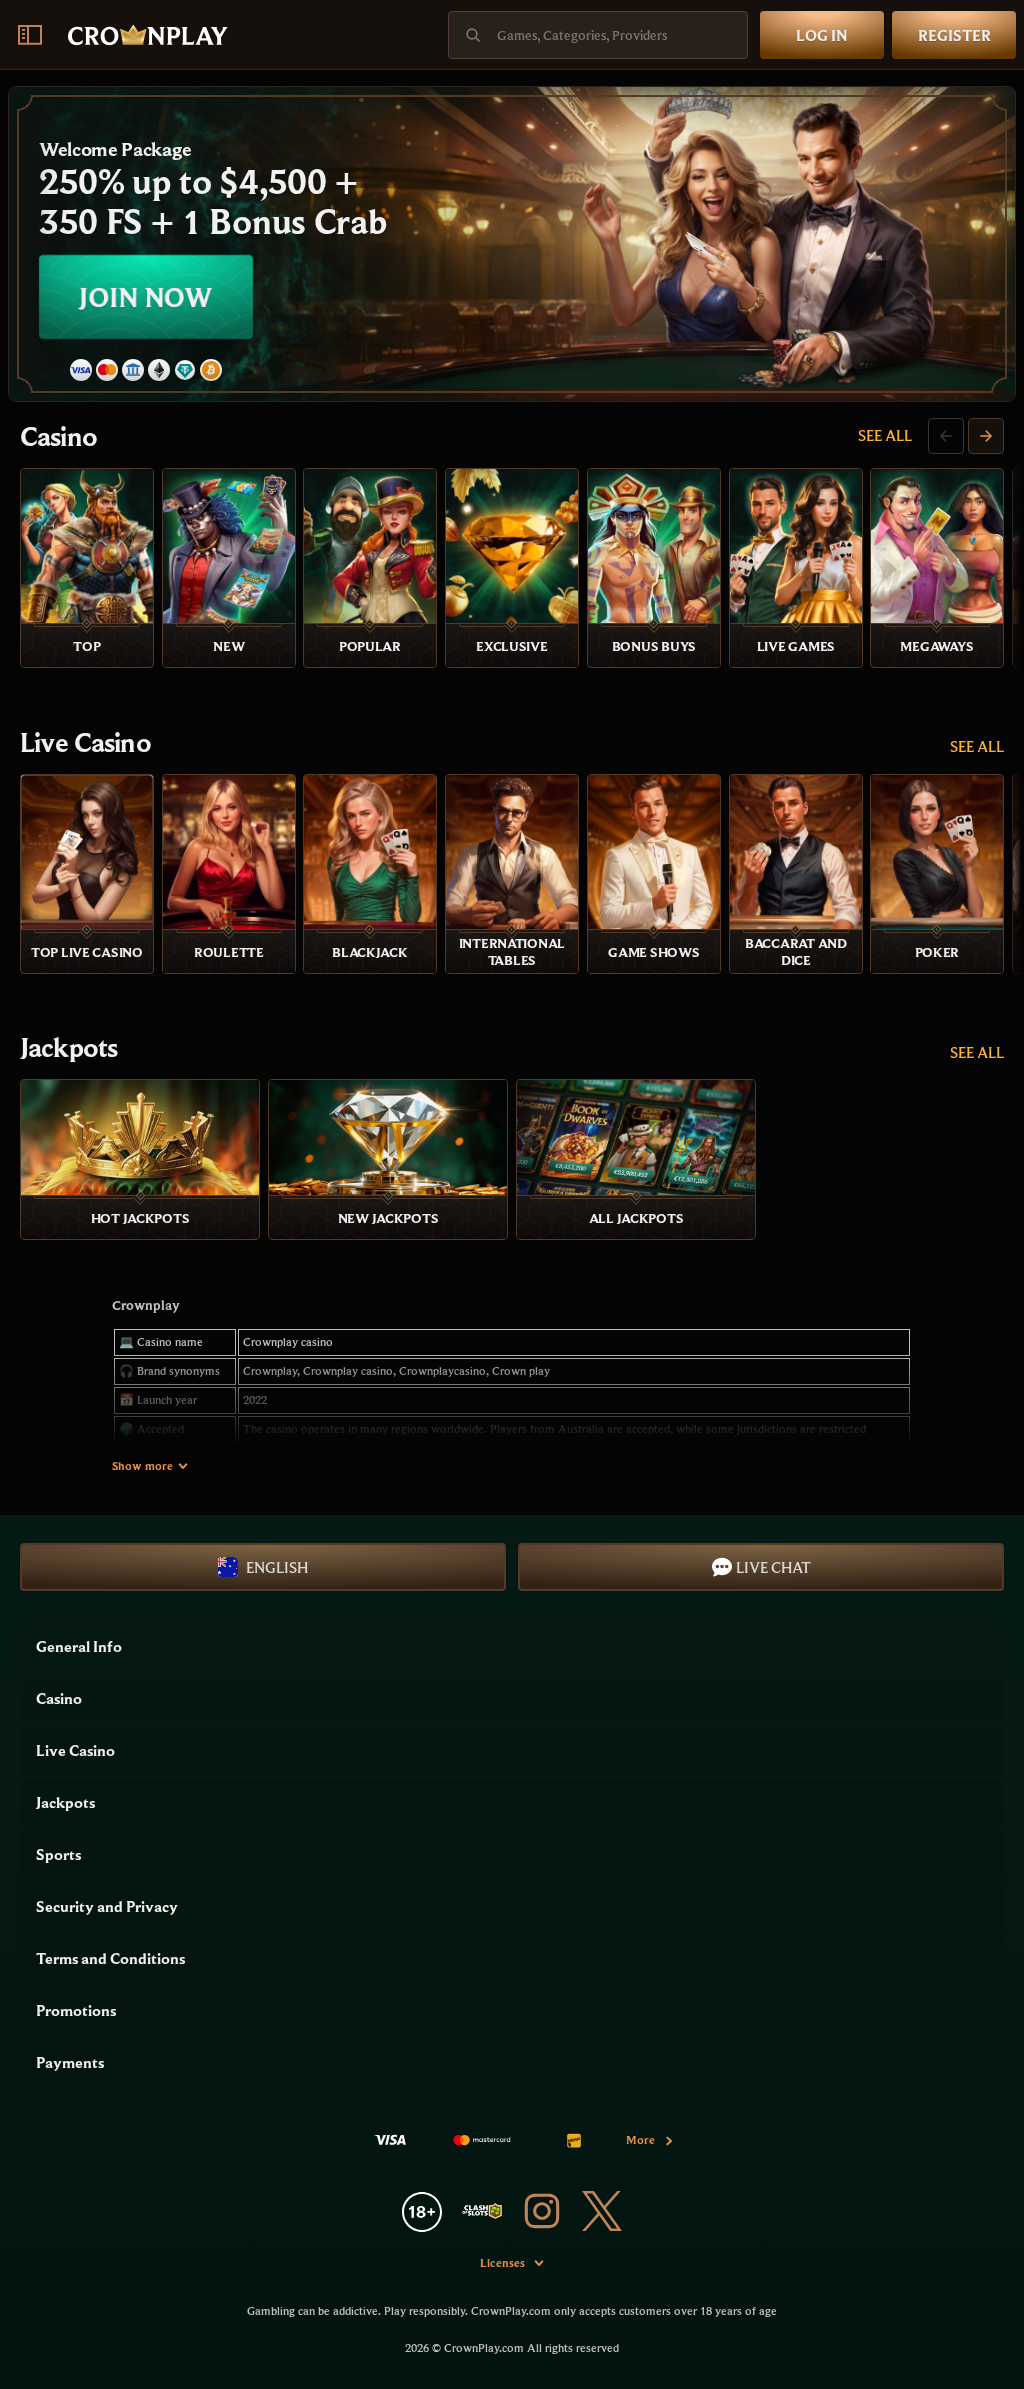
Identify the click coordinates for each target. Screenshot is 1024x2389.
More (640, 2139)
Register (954, 35)
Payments (70, 2062)
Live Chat (773, 1567)
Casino (58, 436)
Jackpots (68, 1047)
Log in (822, 35)
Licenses (502, 2262)
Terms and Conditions (110, 1958)
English (277, 1567)
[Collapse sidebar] (30, 35)
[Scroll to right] (986, 436)
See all (885, 435)
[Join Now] (512, 244)
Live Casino (85, 742)
